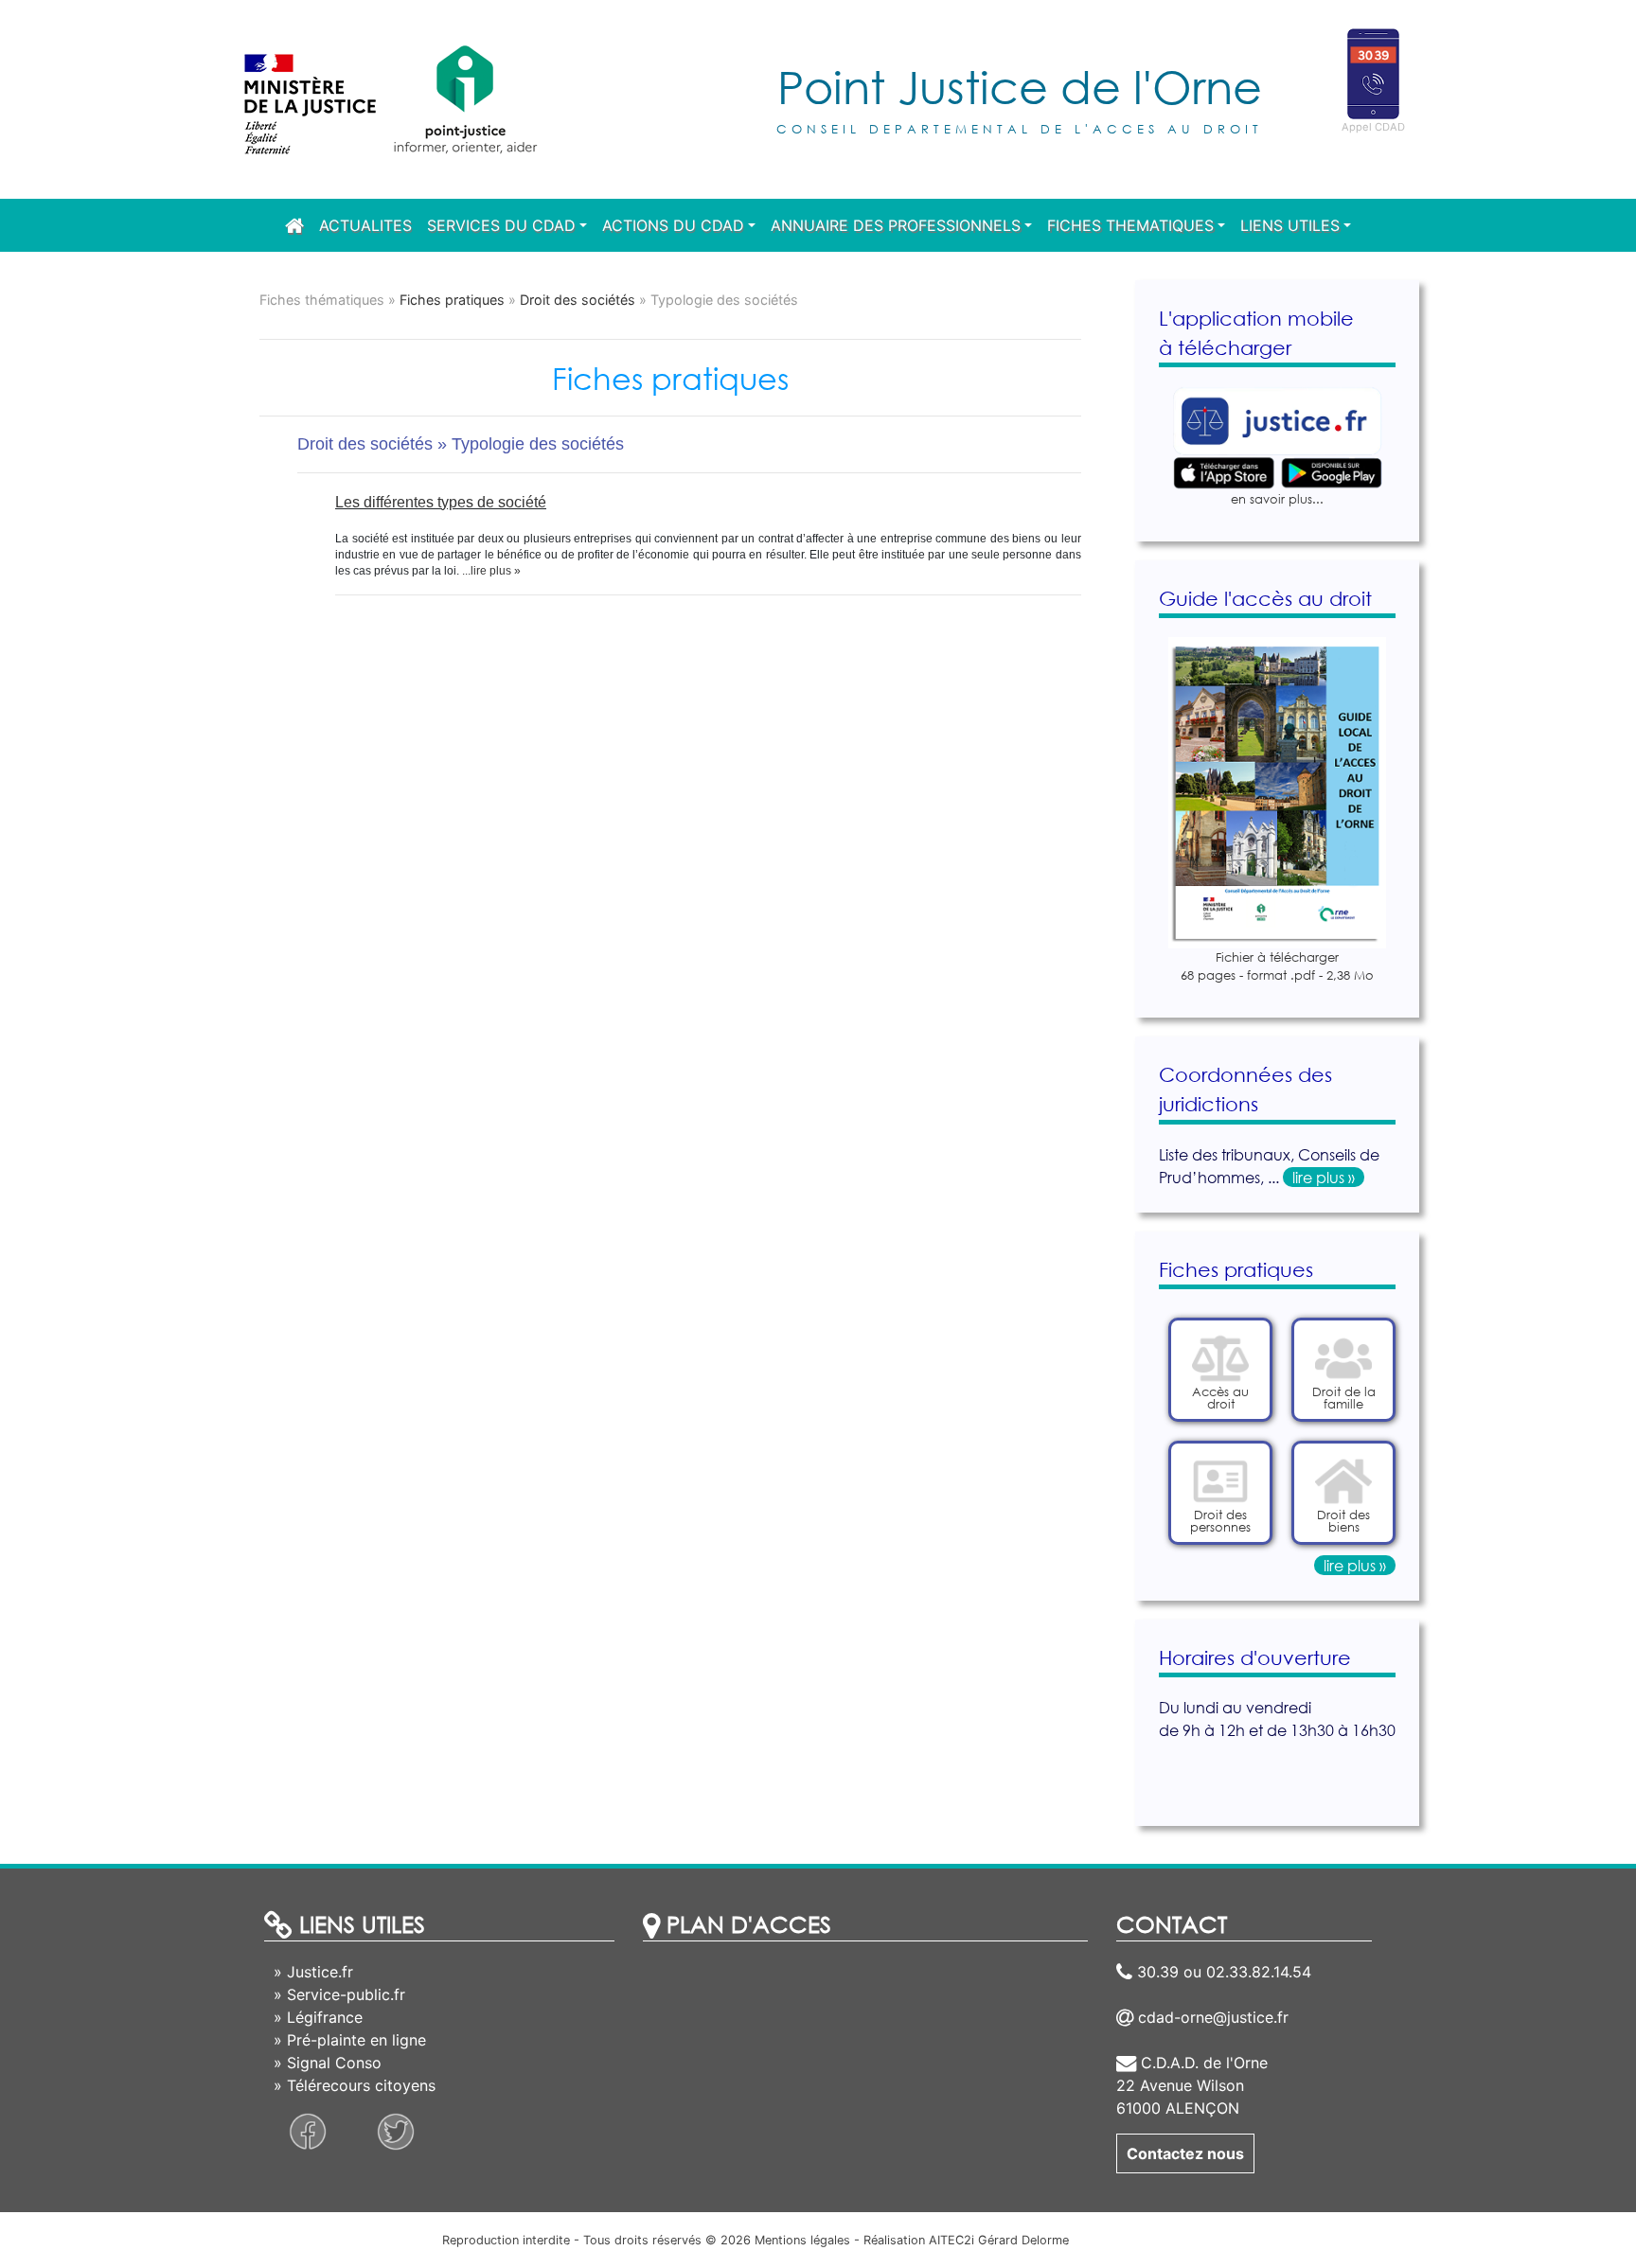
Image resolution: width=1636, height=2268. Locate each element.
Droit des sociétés (579, 300)
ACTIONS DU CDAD (673, 225)
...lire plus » (490, 571)
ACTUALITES (365, 225)
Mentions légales (802, 2240)
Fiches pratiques (452, 300)
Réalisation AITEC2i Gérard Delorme (966, 2240)
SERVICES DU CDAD (501, 225)
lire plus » (1324, 1177)
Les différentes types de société (441, 502)
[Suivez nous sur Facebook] (308, 2130)
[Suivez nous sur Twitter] (396, 2130)
